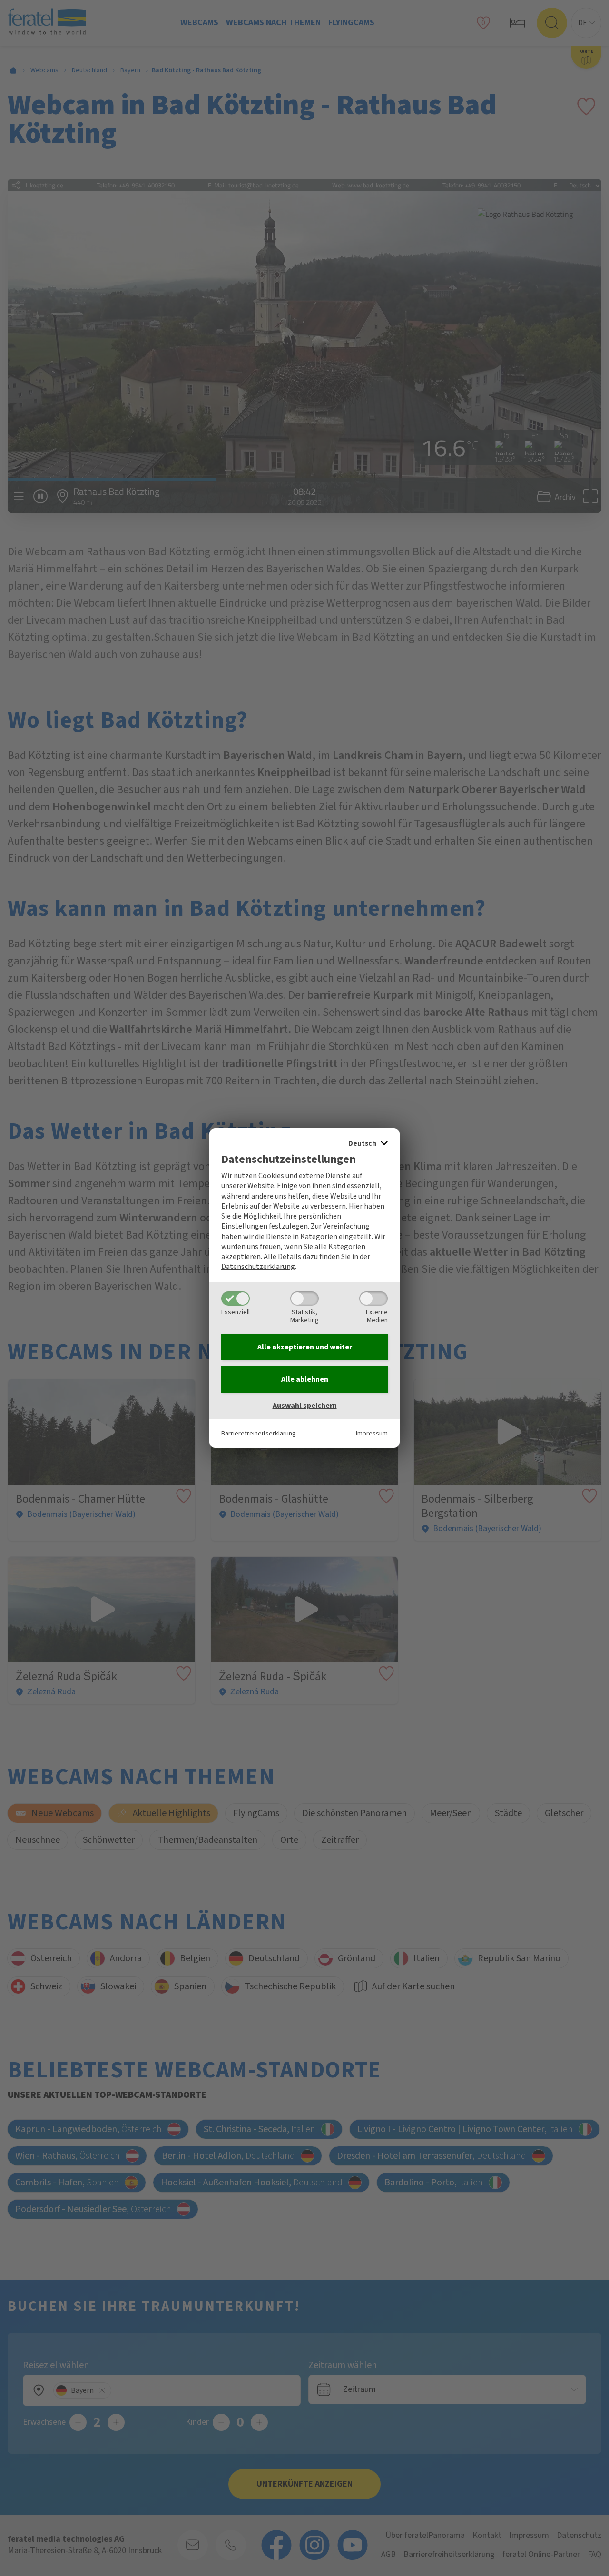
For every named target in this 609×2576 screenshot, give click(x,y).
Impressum (372, 1433)
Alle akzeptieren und (305, 1347)
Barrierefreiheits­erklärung (259, 1433)
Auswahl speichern (305, 1406)
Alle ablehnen (305, 1379)
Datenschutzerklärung (258, 1267)
